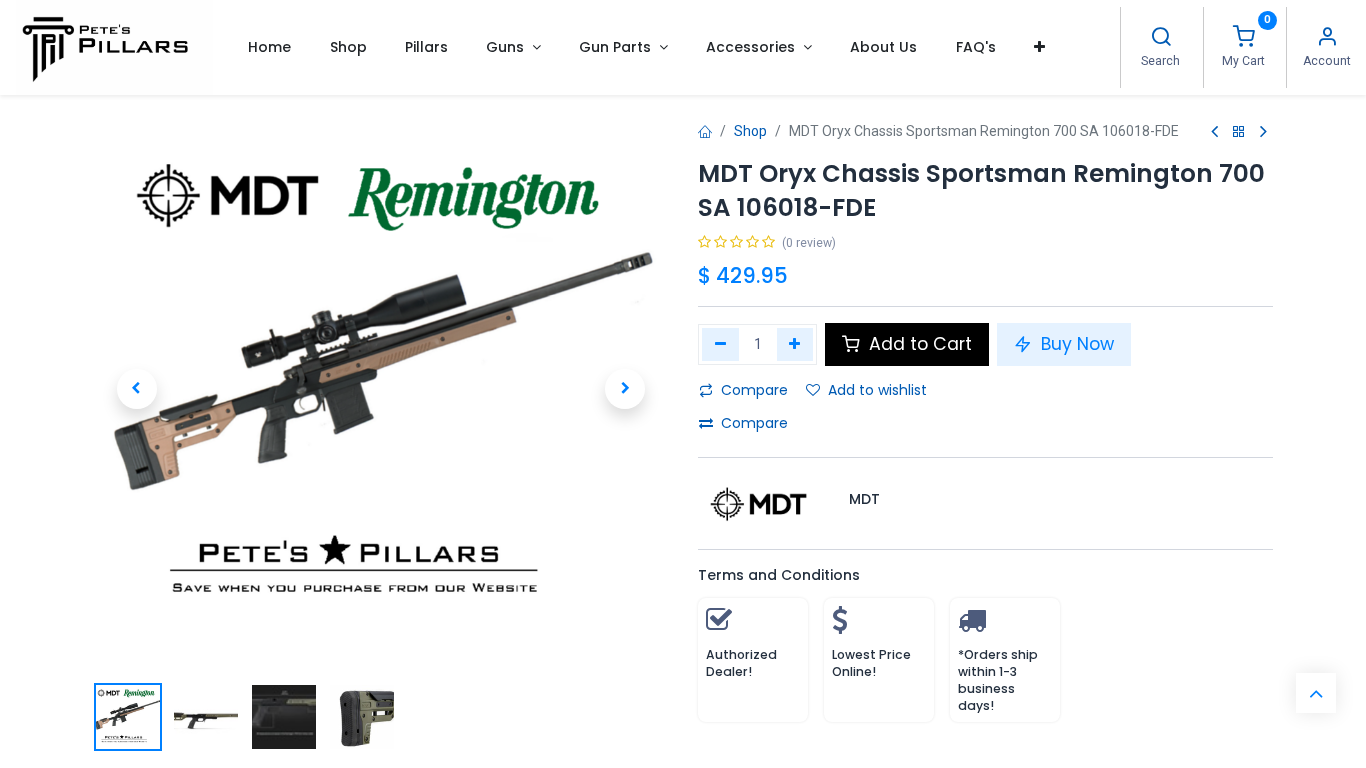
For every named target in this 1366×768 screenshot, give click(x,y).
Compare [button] (754, 390)
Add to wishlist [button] (877, 390)
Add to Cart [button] (918, 344)
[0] (1244, 39)
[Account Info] (1327, 39)
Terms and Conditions (779, 575)
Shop (750, 131)
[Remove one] (720, 344)
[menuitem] (269, 47)
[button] (1039, 47)
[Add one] (795, 344)
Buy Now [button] (1075, 344)
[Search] (1161, 39)
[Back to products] (1239, 132)
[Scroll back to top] (1316, 693)
